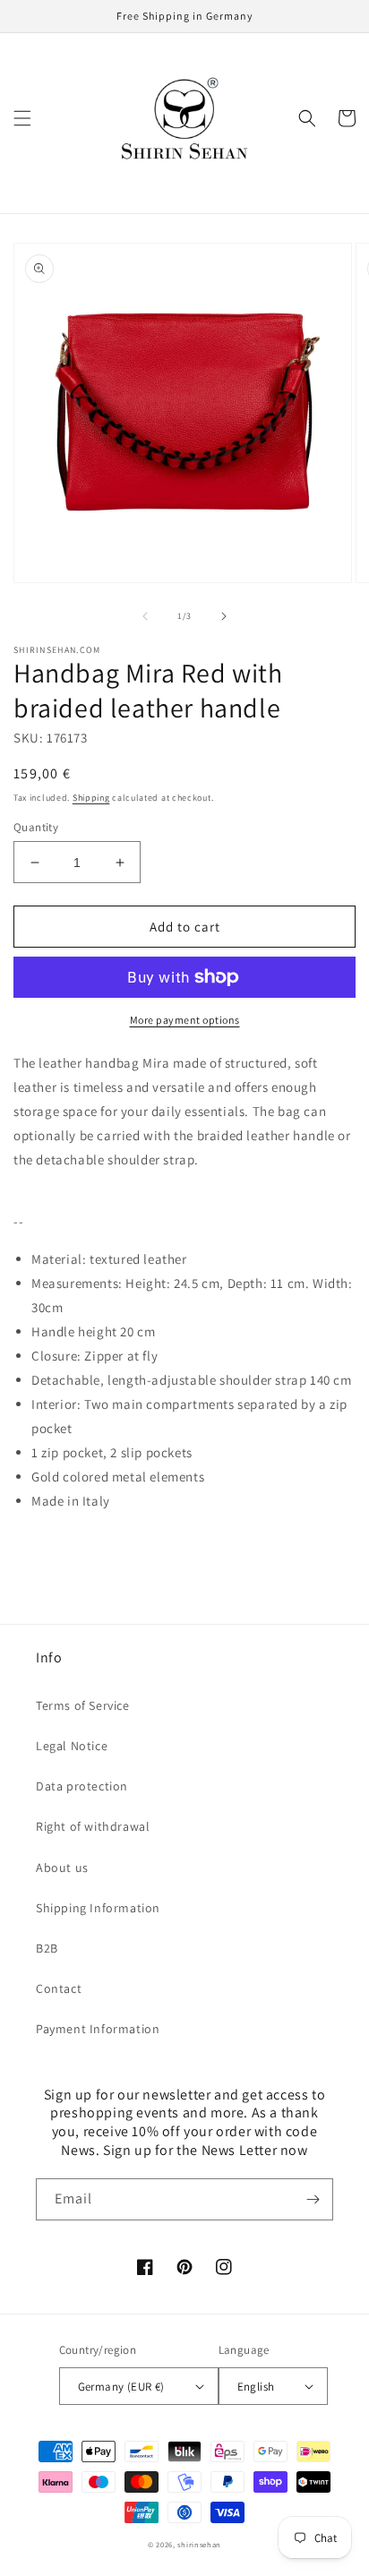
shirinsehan (199, 2544)
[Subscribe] (313, 2199)
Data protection (82, 1786)
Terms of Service (83, 1705)
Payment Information (98, 2029)
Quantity (36, 827)
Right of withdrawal (93, 1826)
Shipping (91, 798)
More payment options (185, 1020)
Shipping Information (98, 1908)
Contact (59, 1988)
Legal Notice (72, 1746)
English (256, 2387)
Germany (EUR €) (121, 2387)
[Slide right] (224, 616)
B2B (47, 1948)
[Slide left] (145, 616)
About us (62, 1868)
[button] (22, 118)
